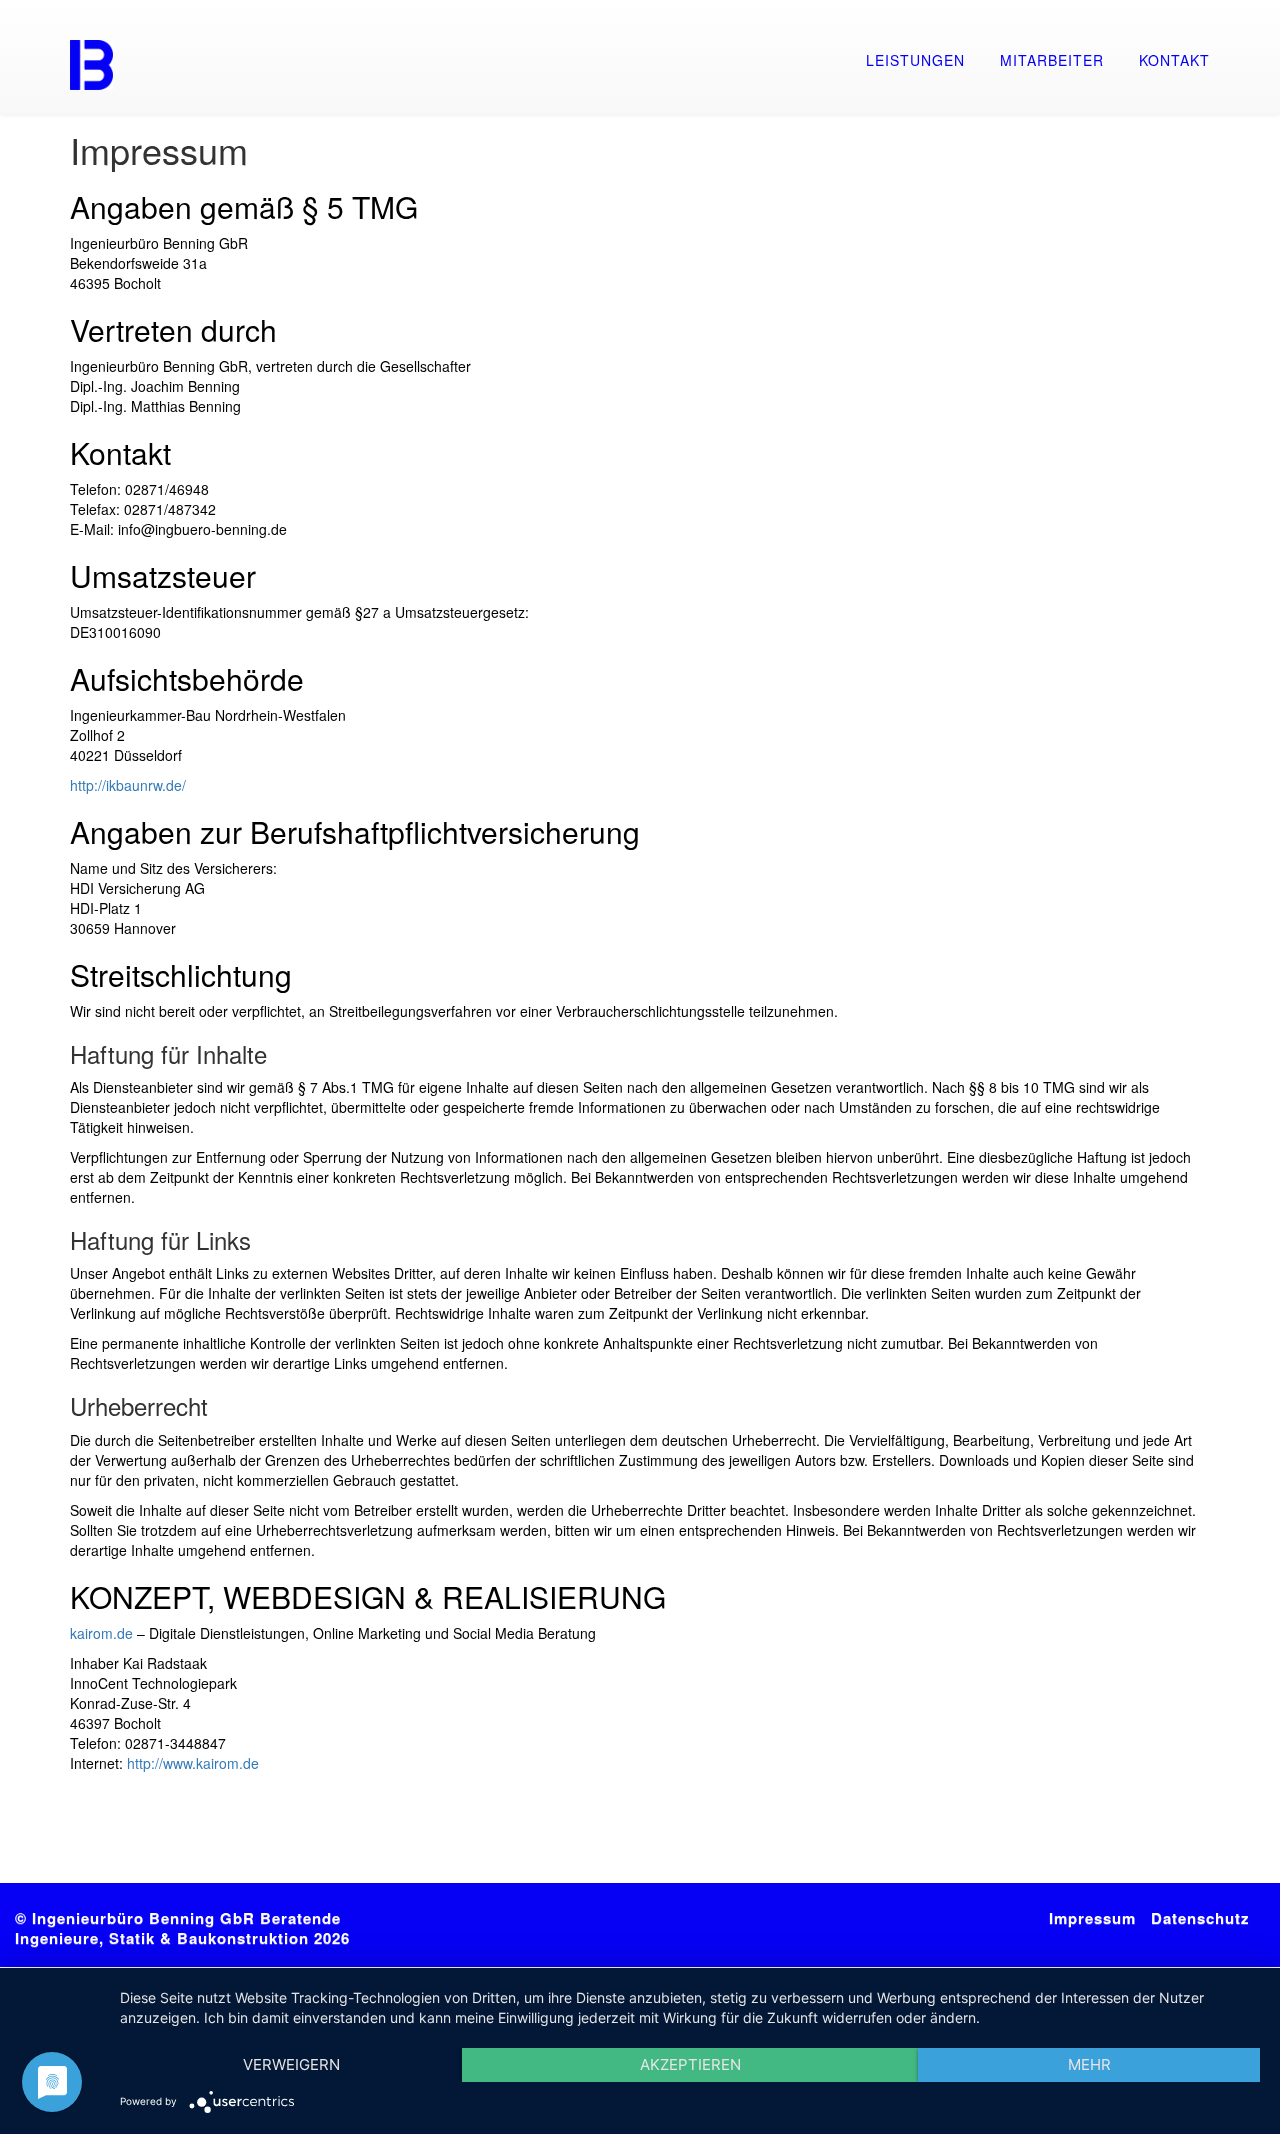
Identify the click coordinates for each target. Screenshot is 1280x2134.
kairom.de (101, 1633)
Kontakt (1174, 60)
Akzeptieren (690, 2064)
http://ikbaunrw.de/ (128, 785)
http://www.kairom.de (193, 1763)
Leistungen (915, 60)
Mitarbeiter (1052, 60)
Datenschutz (1200, 1918)
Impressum (1092, 1918)
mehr (1089, 2064)
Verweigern (291, 2064)
